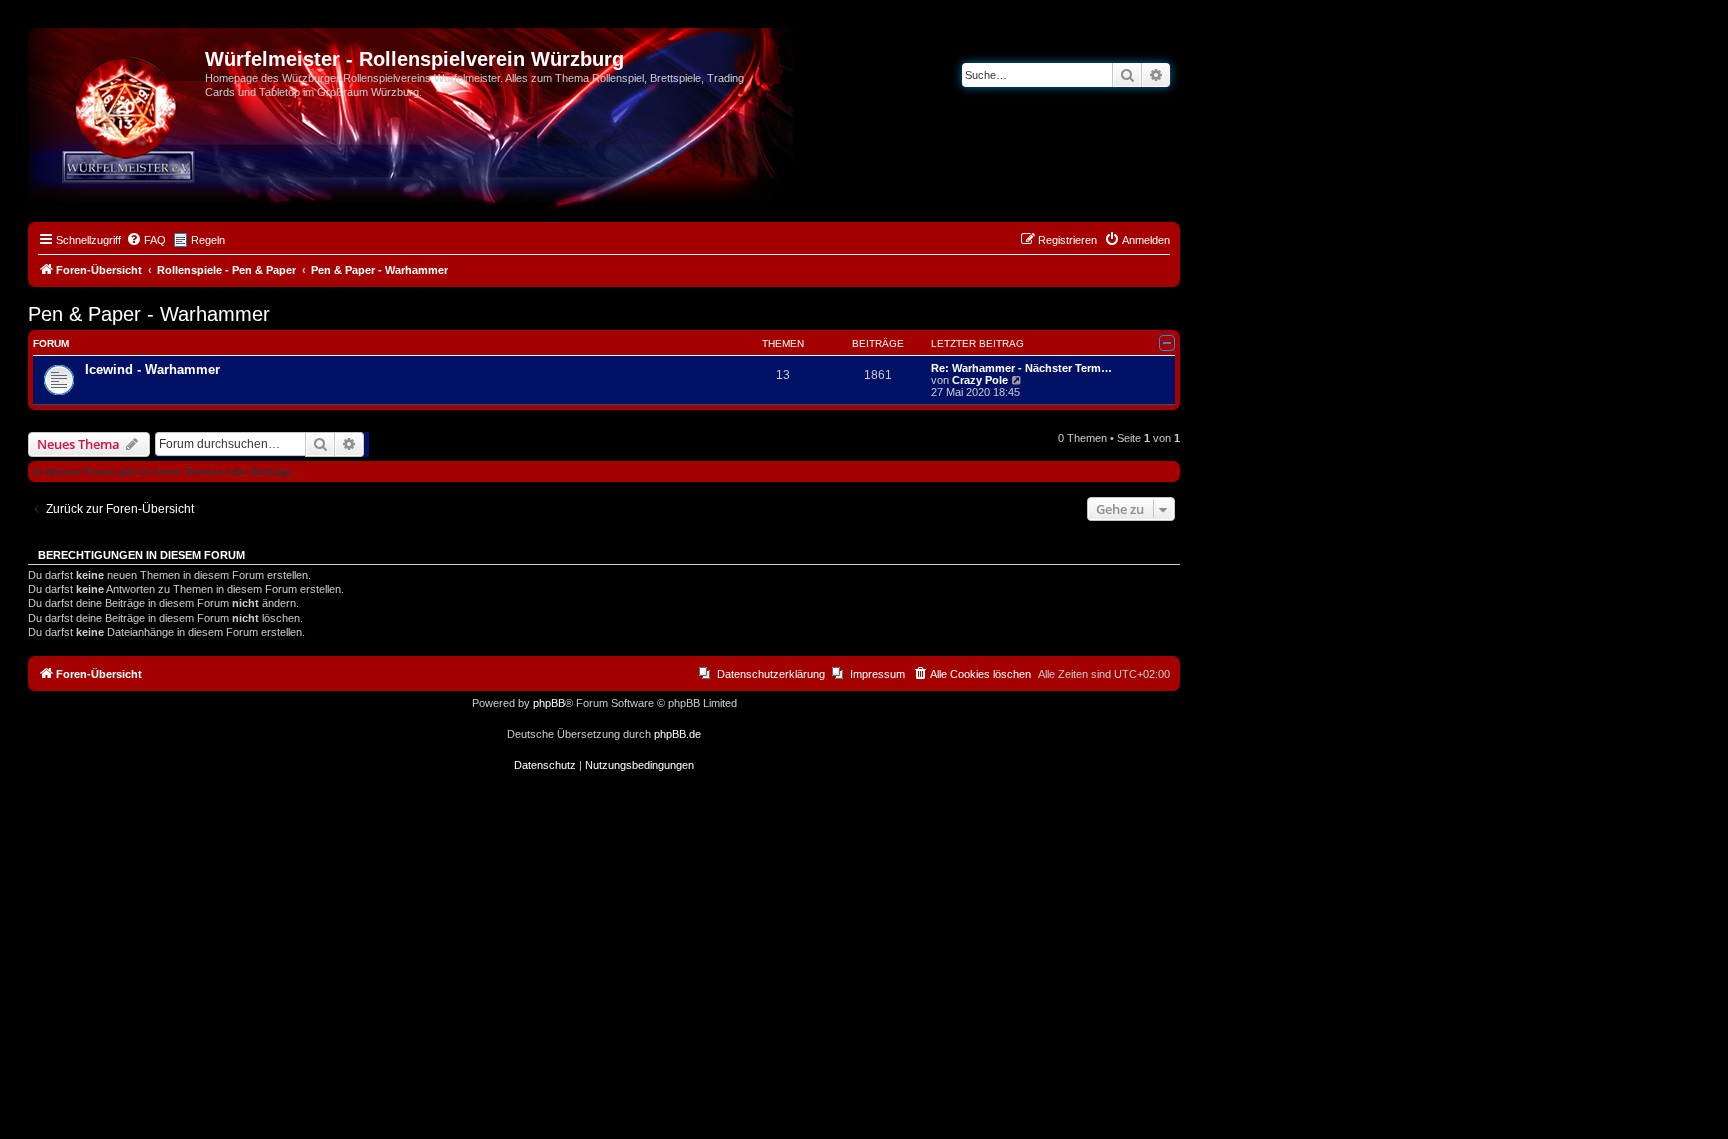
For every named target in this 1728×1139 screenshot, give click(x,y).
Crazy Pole (980, 380)
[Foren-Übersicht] (119, 65)
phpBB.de (677, 734)
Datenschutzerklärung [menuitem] (771, 674)
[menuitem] (146, 240)
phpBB (549, 703)
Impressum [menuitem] (877, 674)
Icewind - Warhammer (152, 369)
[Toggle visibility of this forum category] (1167, 343)
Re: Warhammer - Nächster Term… (1021, 368)
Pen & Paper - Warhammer (149, 314)
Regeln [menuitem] (208, 240)
